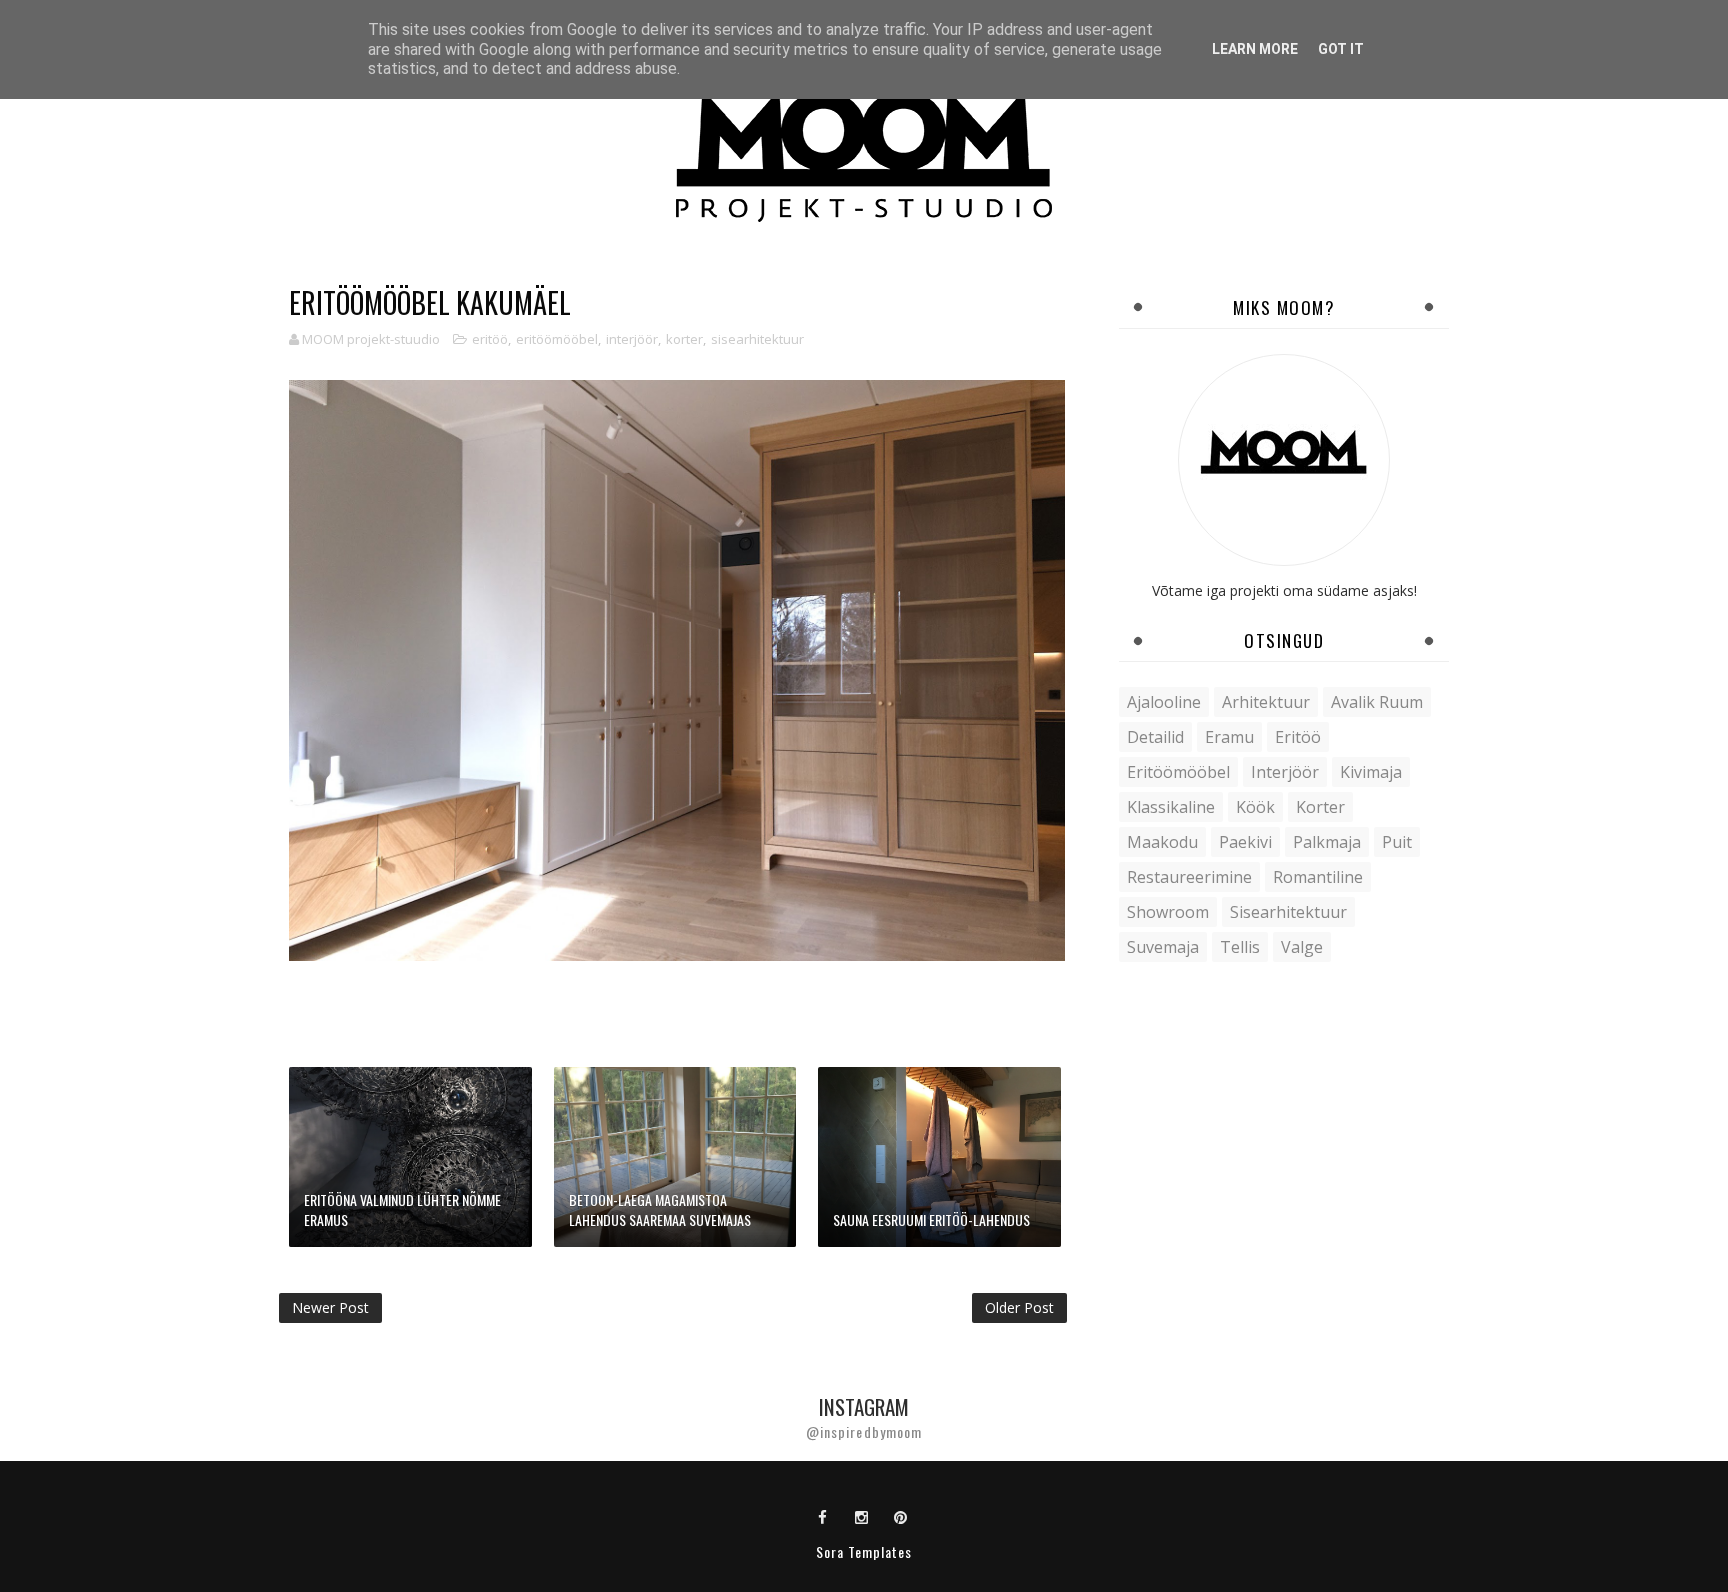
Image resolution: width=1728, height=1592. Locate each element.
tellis (1240, 947)
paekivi (1245, 842)
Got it (1341, 49)
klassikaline (1171, 807)
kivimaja (1371, 772)
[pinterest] (901, 1516)
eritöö (490, 339)
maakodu (1162, 842)
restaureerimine (1189, 877)
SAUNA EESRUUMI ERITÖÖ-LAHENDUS (931, 1219)
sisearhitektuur (757, 339)
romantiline (1318, 877)
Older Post (1019, 1307)
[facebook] (823, 1516)
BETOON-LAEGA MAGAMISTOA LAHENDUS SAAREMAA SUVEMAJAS (660, 1209)
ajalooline (1164, 702)
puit (1397, 842)
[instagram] (862, 1516)
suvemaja (1163, 947)
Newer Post (330, 1307)
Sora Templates (864, 1551)
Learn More (1255, 49)
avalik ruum (1377, 702)
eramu (1229, 737)
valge (1302, 947)
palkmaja (1327, 842)
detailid (1155, 737)
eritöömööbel (557, 339)
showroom (1168, 912)
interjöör (632, 339)
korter (684, 339)
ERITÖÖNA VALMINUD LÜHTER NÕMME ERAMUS (402, 1209)
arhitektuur (1266, 702)
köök (1255, 807)
